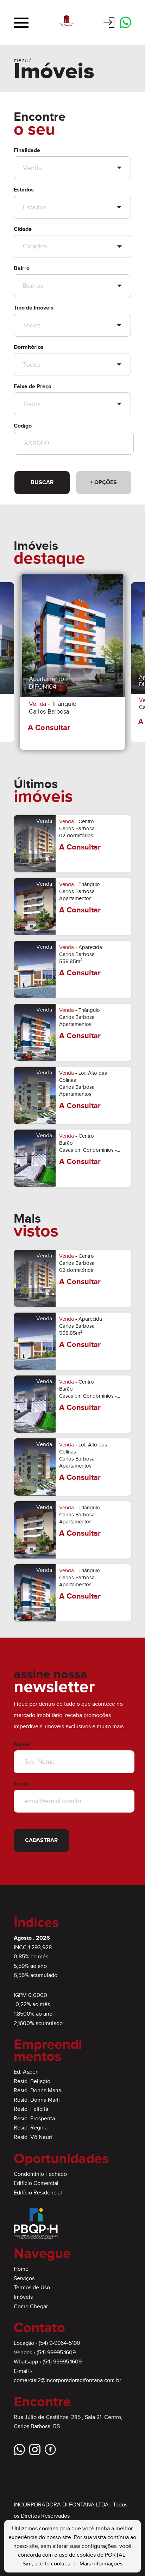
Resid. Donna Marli (37, 2100)
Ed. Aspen (26, 2072)
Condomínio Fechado (40, 2174)
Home (21, 2269)
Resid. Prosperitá (34, 2119)
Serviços (24, 2279)
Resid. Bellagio (32, 2081)
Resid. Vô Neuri (33, 2137)
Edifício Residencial (38, 2193)
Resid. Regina (31, 2128)
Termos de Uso (32, 2288)
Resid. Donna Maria (37, 2091)
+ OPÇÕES (103, 483)
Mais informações (101, 2564)
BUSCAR (42, 483)
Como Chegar (31, 2307)
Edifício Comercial (36, 2183)
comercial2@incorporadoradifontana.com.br (67, 2380)
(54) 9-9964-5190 (59, 2343)
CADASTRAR (41, 1840)
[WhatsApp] (125, 23)
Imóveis (23, 2297)
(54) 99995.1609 (56, 2353)
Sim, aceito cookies (46, 2564)
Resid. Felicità (31, 2109)
